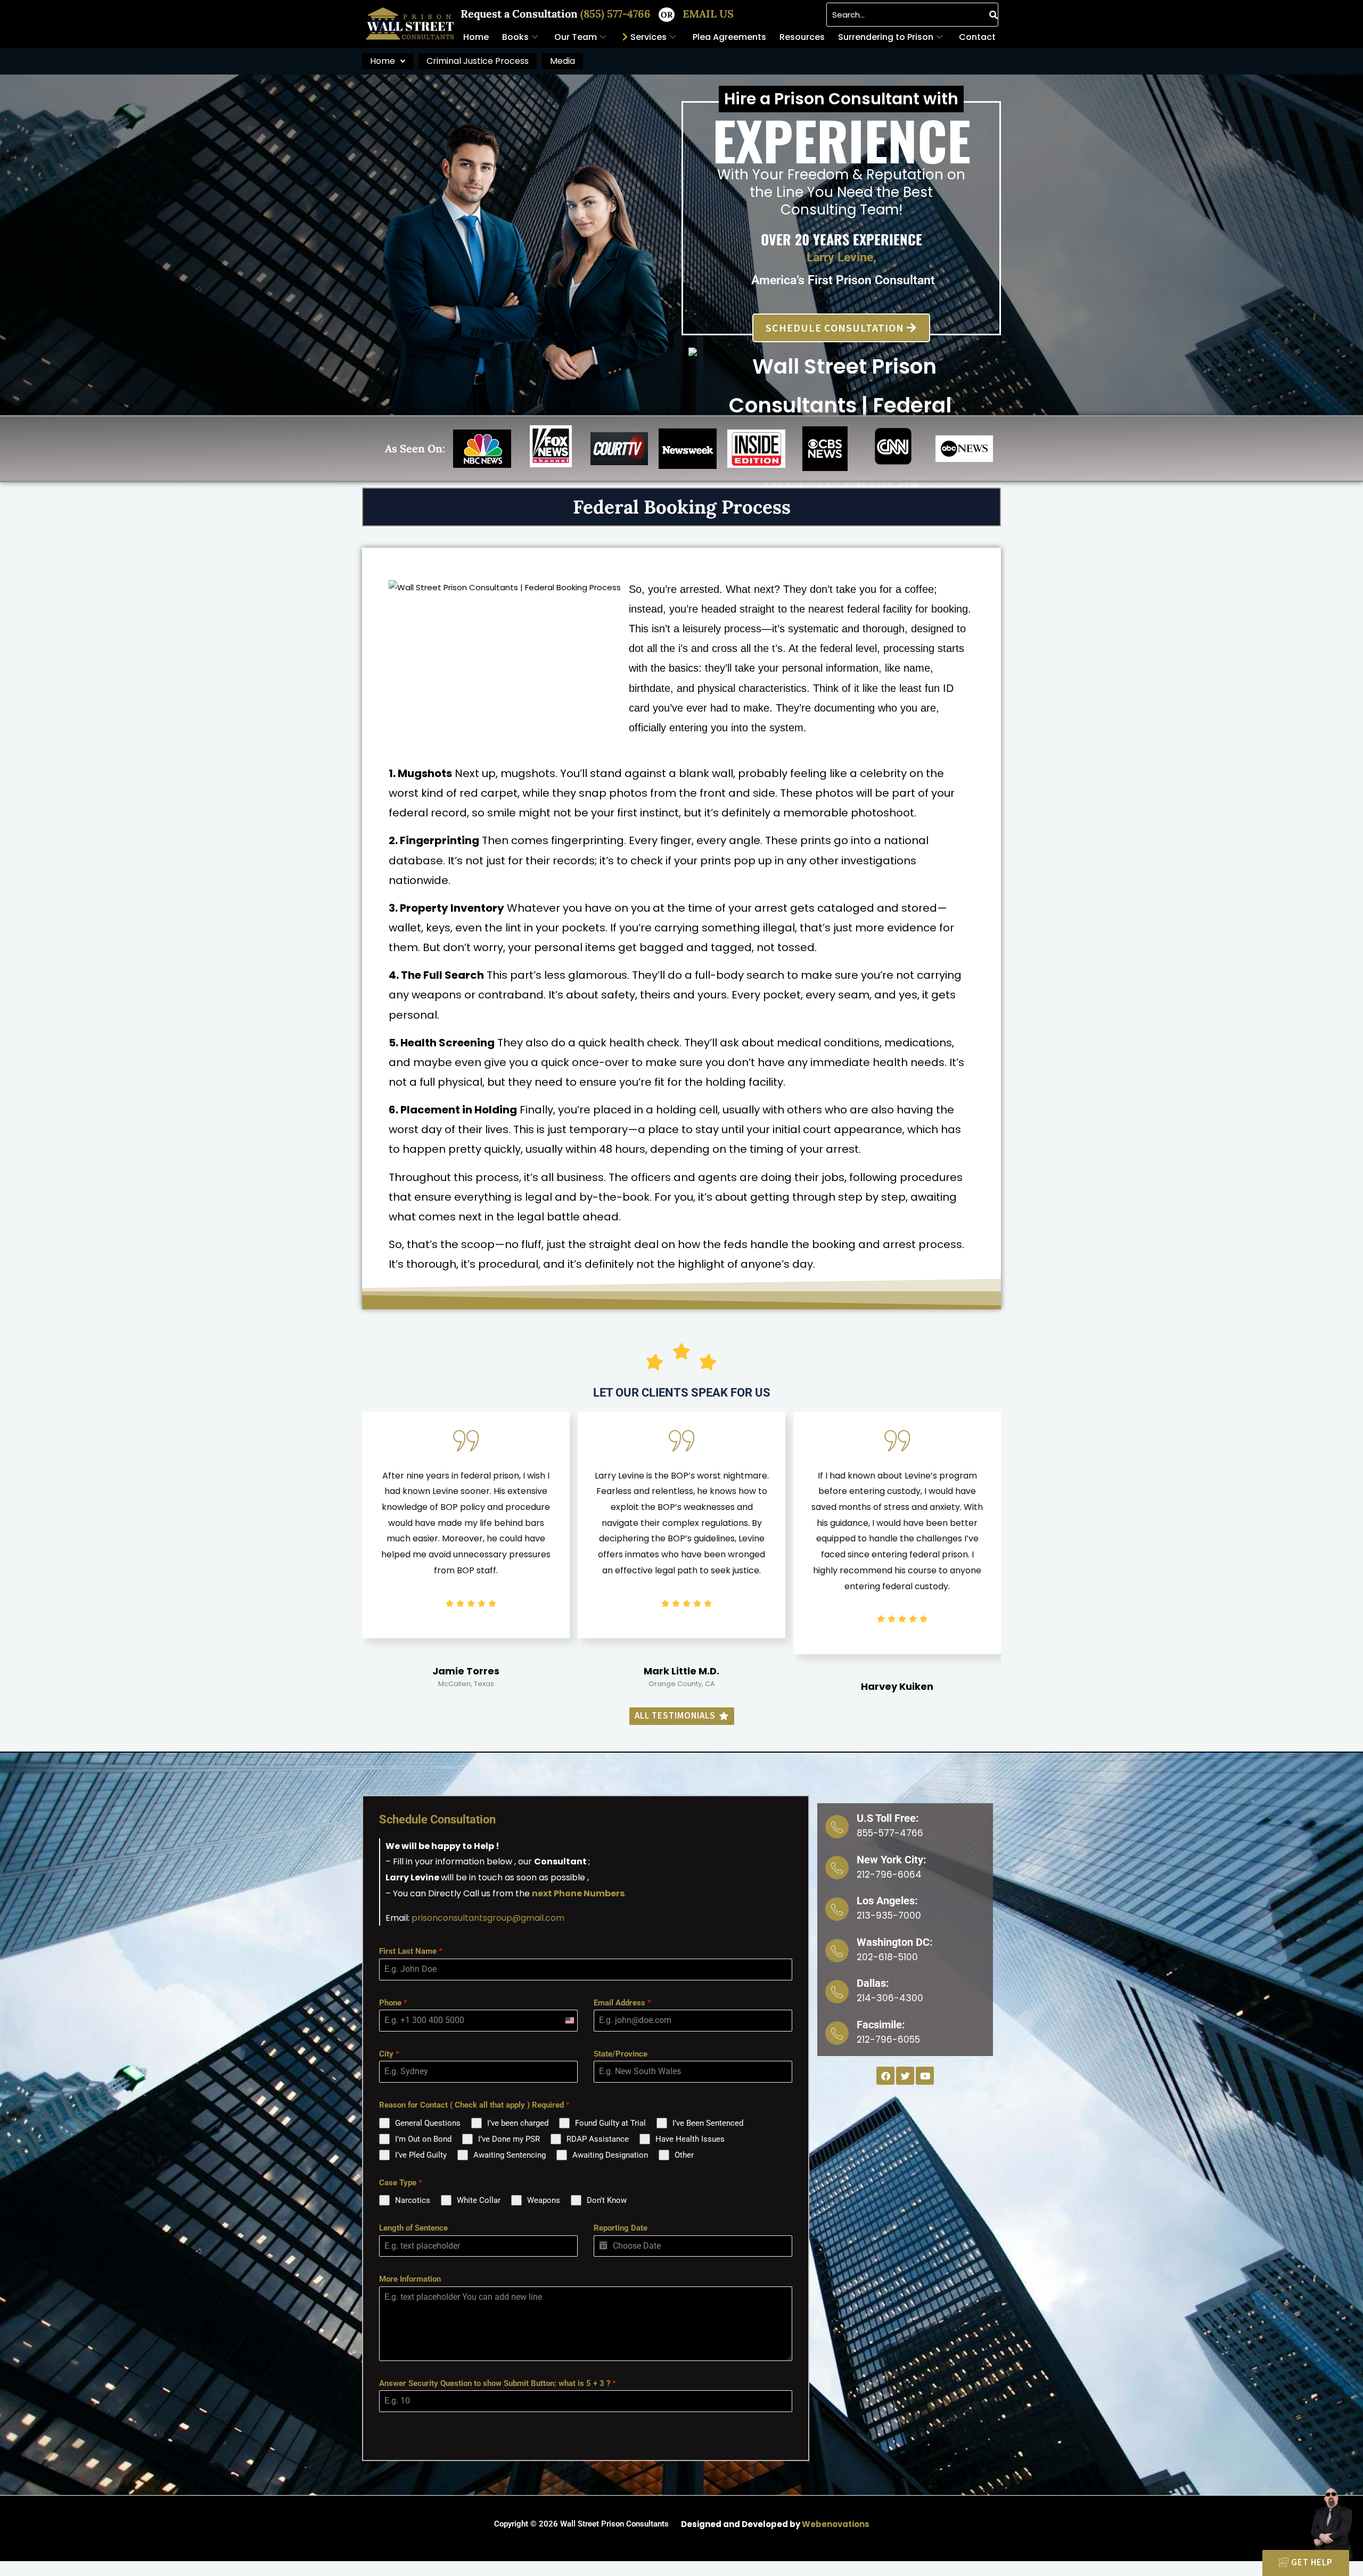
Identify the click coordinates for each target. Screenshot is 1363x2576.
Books (515, 37)
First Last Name (411, 1951)
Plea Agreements (729, 37)
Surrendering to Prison (886, 37)
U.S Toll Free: (888, 1818)
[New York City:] (837, 1868)
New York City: (892, 1860)
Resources (802, 37)
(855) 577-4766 (617, 14)
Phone (393, 2003)
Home (476, 37)
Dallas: (873, 1983)
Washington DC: (895, 1942)
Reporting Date (621, 2228)
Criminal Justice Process (478, 61)
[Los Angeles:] (837, 1909)
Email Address (622, 2003)
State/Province (621, 2054)
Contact (977, 37)
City (389, 2054)
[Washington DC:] (837, 1951)
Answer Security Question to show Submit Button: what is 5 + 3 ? (498, 2383)
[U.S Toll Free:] (837, 1827)
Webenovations (836, 2524)
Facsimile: (881, 2025)
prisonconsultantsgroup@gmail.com (488, 1918)
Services (648, 37)
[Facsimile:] (837, 2033)
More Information (410, 2279)
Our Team (576, 37)
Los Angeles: (887, 1901)
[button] (388, 61)
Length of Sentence (413, 2228)
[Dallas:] (837, 1992)
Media (563, 61)
